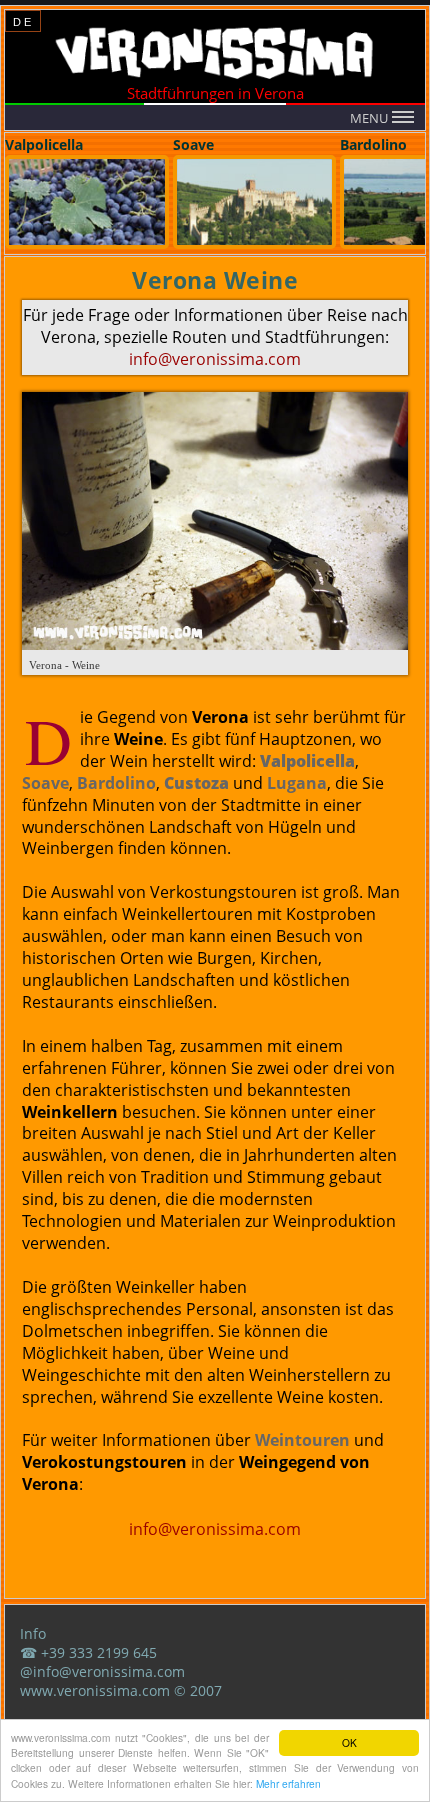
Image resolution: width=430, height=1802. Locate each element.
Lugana (297, 783)
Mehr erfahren (288, 1783)
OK (349, 1742)
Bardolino (116, 783)
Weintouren (302, 1440)
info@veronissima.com (215, 359)
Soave (45, 783)
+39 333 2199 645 (99, 1652)
